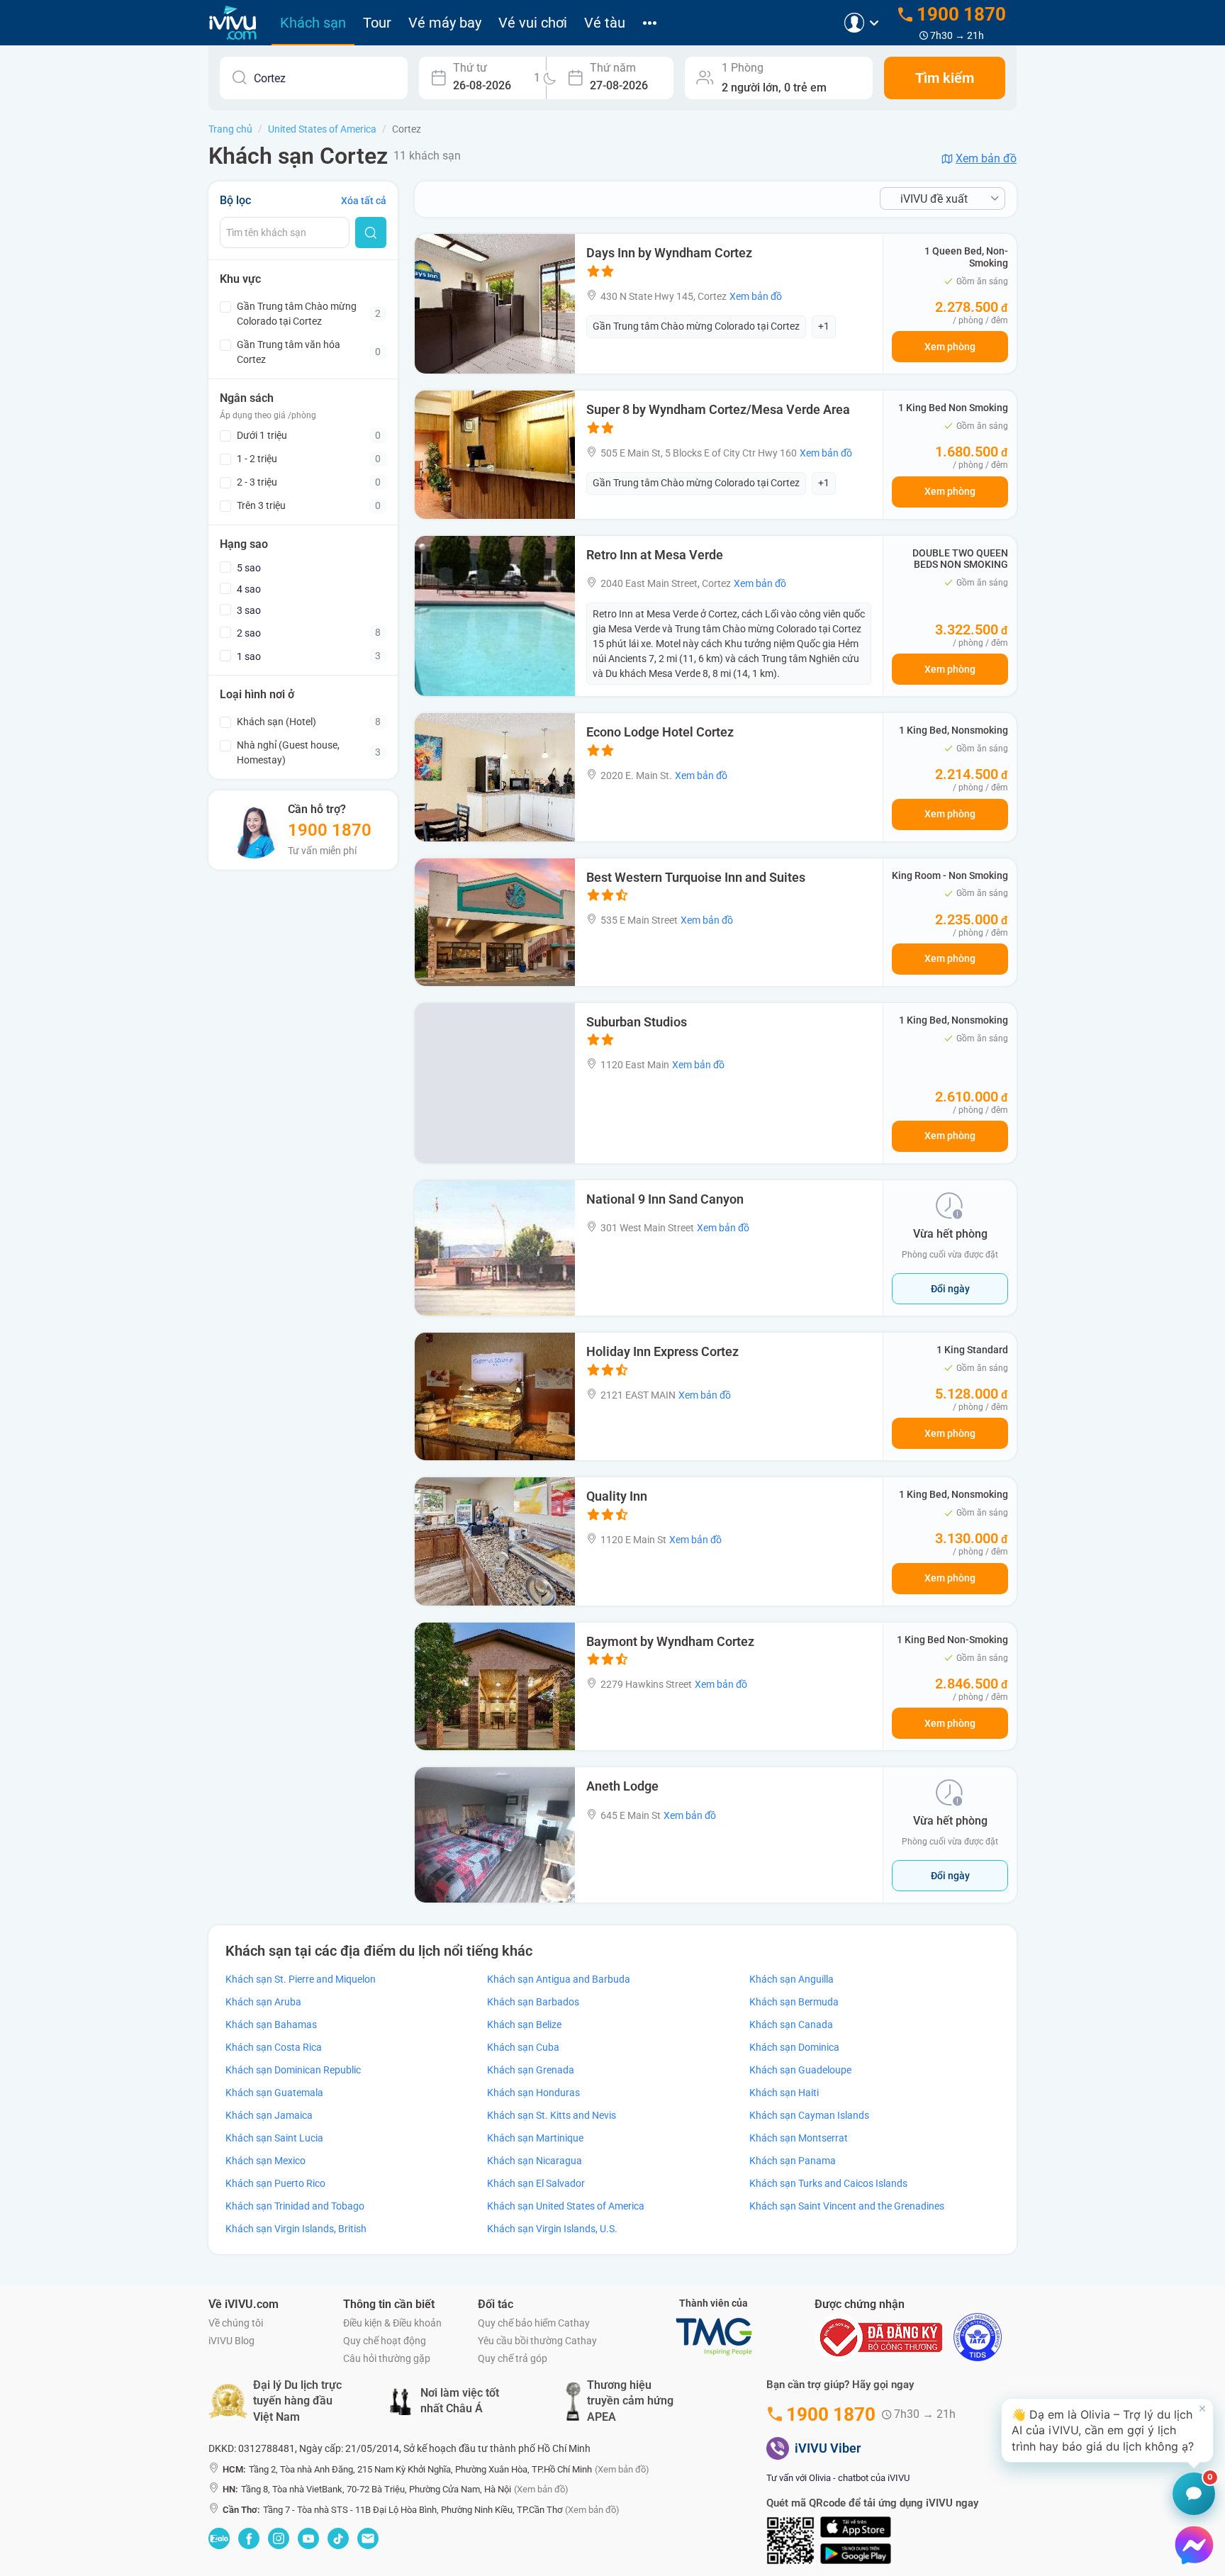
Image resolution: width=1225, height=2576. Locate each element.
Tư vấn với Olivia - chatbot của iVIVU (838, 2478)
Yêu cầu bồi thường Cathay (537, 2341)
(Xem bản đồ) (622, 2469)
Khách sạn (313, 23)
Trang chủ (230, 129)
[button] (1107, 2430)
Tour (377, 23)
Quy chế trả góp (513, 2358)
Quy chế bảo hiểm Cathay (534, 2323)
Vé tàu (605, 23)
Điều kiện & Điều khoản (392, 2323)
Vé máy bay (445, 23)
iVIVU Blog (231, 2341)
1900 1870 (330, 830)
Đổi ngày (950, 1289)
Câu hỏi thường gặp (387, 2358)
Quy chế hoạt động (385, 2341)
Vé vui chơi (533, 23)
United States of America (322, 129)
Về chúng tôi (236, 2323)
